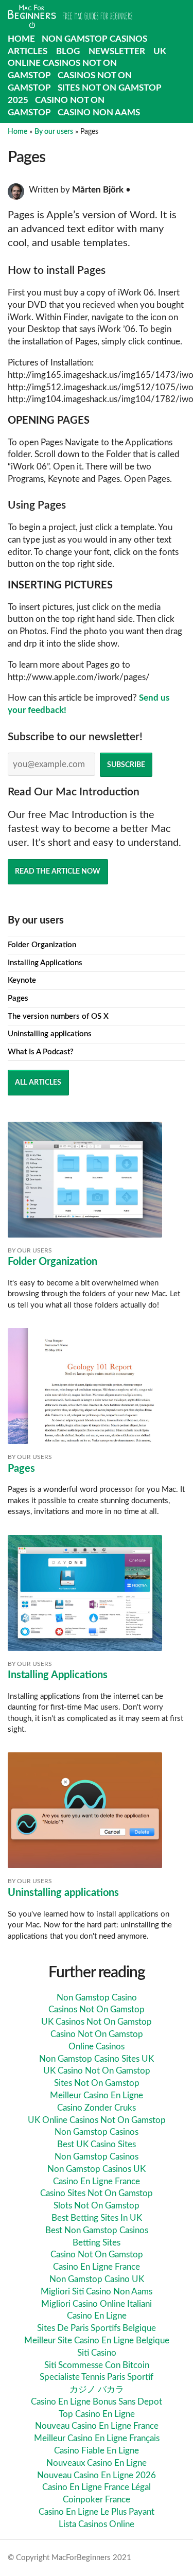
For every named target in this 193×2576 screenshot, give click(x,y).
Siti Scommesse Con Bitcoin (97, 2365)
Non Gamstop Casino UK (97, 2279)
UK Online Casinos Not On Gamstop (97, 2120)
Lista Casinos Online (97, 2524)
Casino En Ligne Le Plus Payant (97, 2512)
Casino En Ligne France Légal (97, 2487)
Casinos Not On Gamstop (97, 2009)
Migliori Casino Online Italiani (97, 2304)
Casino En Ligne (97, 2316)
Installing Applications (45, 963)
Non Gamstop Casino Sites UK (97, 2059)
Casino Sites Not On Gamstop (97, 2193)
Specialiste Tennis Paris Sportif (97, 2377)
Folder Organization (42, 945)
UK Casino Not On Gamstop (97, 2071)
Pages (18, 998)
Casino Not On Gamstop (97, 2034)
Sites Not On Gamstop (97, 2083)
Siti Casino (97, 2353)
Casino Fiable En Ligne (97, 2451)
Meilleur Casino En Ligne (97, 2095)
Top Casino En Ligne (97, 2414)
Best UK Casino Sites (97, 2144)
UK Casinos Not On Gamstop (97, 2022)
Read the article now (58, 871)
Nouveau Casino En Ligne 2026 (97, 2475)
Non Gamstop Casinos (94, 39)
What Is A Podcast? (41, 1052)
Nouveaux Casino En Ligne (97, 2463)
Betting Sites (97, 2243)
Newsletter (117, 51)
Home (21, 39)
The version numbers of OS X (58, 1016)
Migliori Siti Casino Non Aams (97, 2292)
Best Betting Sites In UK (97, 2218)
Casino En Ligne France (97, 2181)
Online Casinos (97, 2047)
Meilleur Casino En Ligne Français (97, 2438)
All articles (38, 1082)
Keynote (22, 980)
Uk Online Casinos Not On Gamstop (87, 64)
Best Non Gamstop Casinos (97, 2230)
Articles (28, 51)
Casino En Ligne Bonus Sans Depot (97, 2402)
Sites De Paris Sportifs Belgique (97, 2328)
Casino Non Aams (99, 112)
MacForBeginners (70, 17)
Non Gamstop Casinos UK (97, 2169)
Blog (68, 51)
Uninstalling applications (50, 1034)
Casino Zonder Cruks (97, 2108)
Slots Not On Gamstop (97, 2206)
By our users (54, 132)
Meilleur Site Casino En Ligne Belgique (97, 2340)
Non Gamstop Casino (97, 1998)
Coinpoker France (97, 2500)
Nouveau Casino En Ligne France (97, 2426)
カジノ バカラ (97, 2389)
